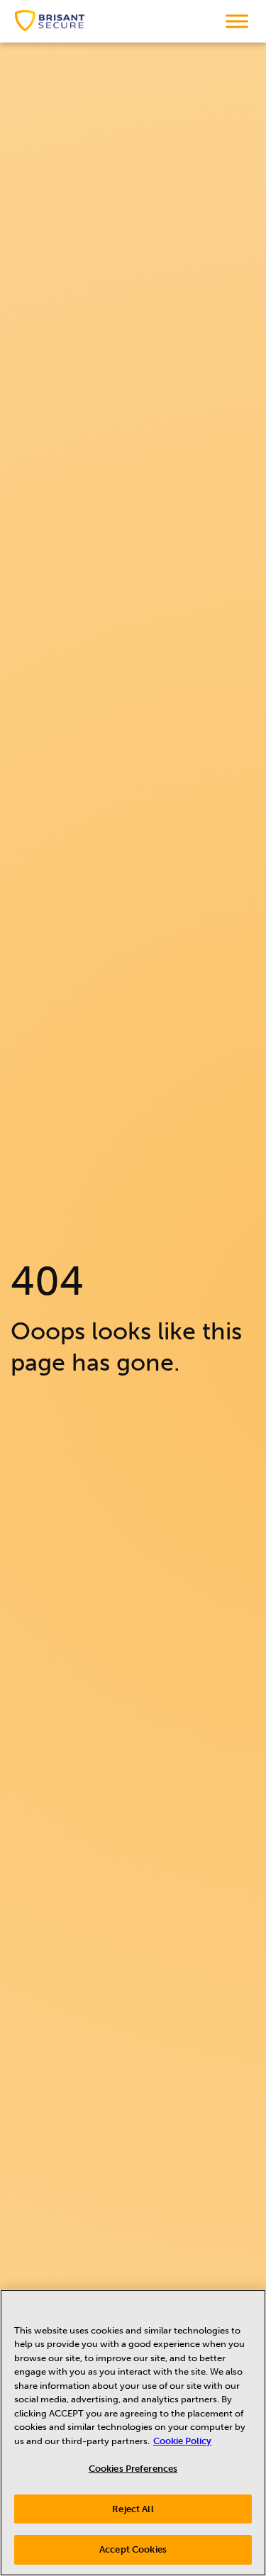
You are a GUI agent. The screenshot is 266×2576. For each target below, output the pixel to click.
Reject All (133, 2509)
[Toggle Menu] (237, 21)
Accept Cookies (133, 2549)
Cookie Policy (182, 2441)
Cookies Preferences (133, 2469)
